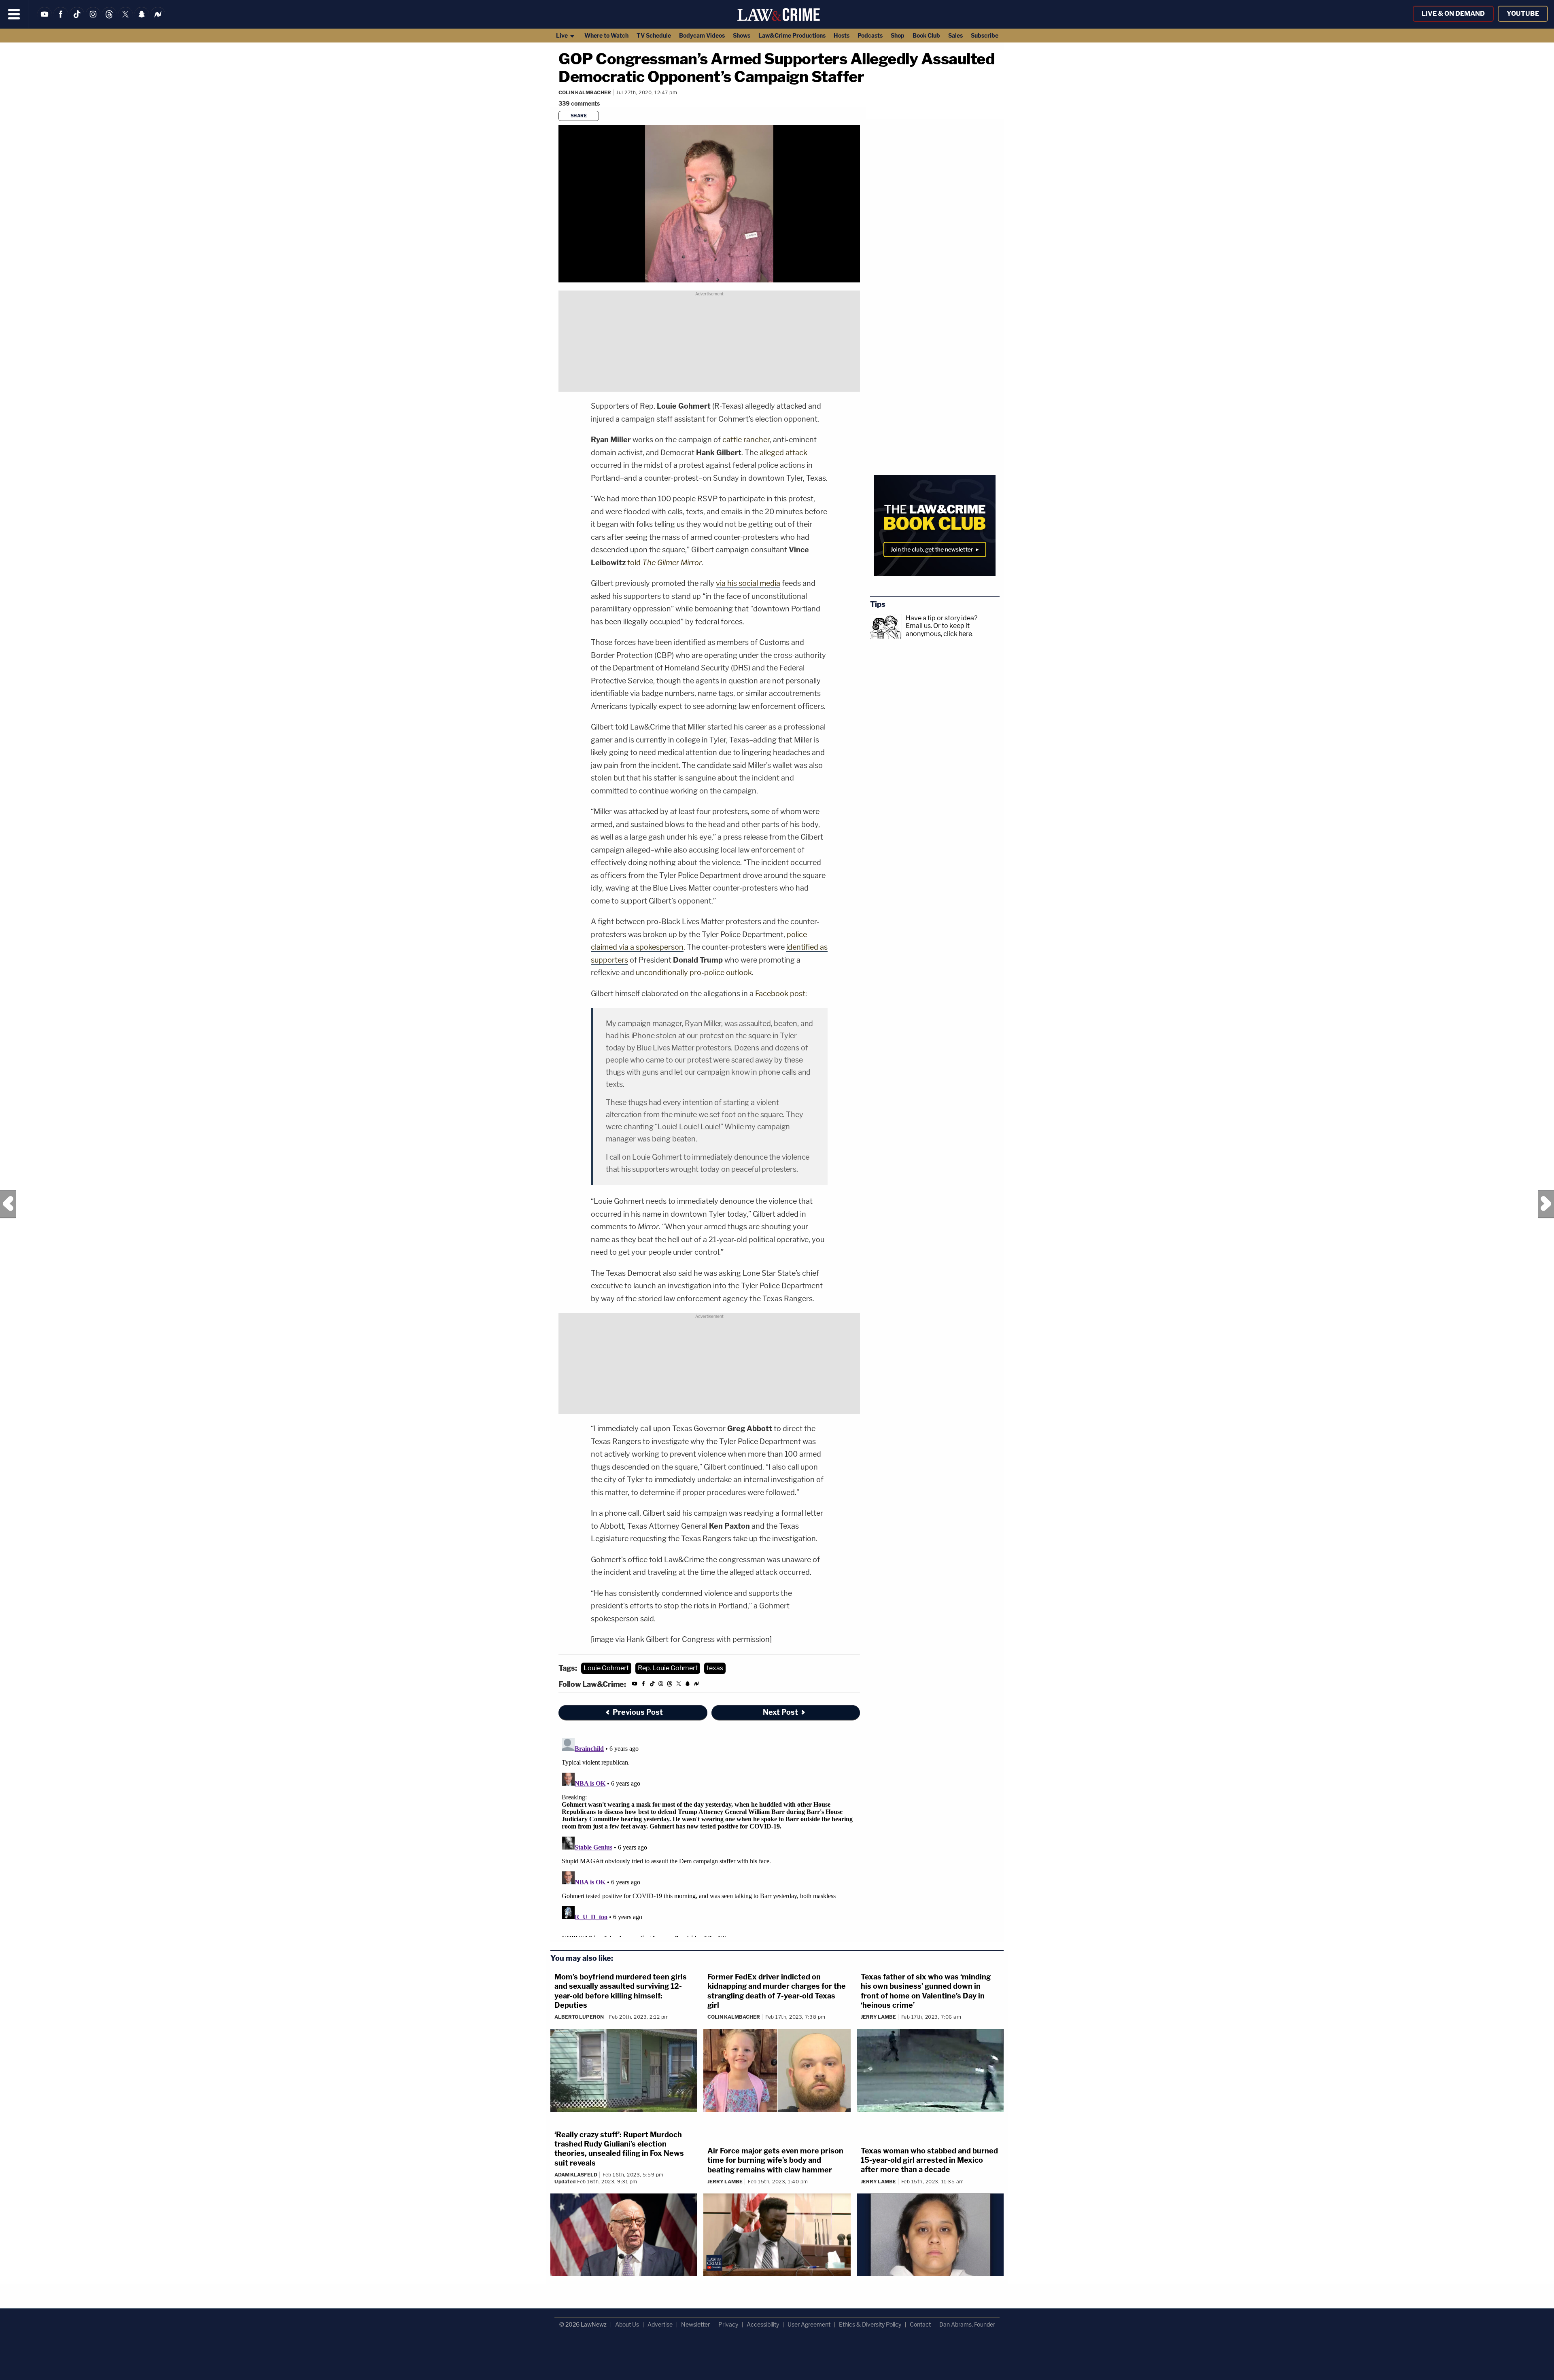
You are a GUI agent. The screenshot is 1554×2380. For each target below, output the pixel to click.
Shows (742, 35)
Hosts (842, 35)
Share (579, 116)
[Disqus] (709, 1836)
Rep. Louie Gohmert (668, 1668)
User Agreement (809, 2324)
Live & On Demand (1453, 14)
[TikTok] (77, 19)
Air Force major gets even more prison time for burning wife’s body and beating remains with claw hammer (775, 2160)
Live (563, 35)
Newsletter (695, 2324)
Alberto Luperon (579, 2017)
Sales (955, 35)
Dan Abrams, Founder (967, 2324)
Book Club (926, 35)
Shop (898, 35)
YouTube (1523, 14)
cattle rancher (746, 440)
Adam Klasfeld (576, 2175)
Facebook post (780, 994)
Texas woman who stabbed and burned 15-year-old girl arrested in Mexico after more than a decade (929, 2160)
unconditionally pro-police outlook (694, 973)
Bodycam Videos (702, 35)
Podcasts (870, 35)
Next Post (1546, 1204)
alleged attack (783, 453)
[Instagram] (93, 19)
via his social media (748, 583)
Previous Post (8, 1204)
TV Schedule (654, 35)
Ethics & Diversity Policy (870, 2324)
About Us (627, 2324)
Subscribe (985, 35)
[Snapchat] (142, 19)
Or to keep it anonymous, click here (939, 630)
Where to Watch (606, 35)
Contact (920, 2324)
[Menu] (14, 14)
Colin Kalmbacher (585, 92)
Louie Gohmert (606, 1668)
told (664, 563)
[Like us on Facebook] (61, 19)
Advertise (660, 2324)
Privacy (728, 2324)
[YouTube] (45, 19)
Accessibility (763, 2324)
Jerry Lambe (878, 2017)
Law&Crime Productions (792, 35)
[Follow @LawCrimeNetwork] (125, 19)
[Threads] (109, 19)
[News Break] (158, 19)
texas (715, 1668)
